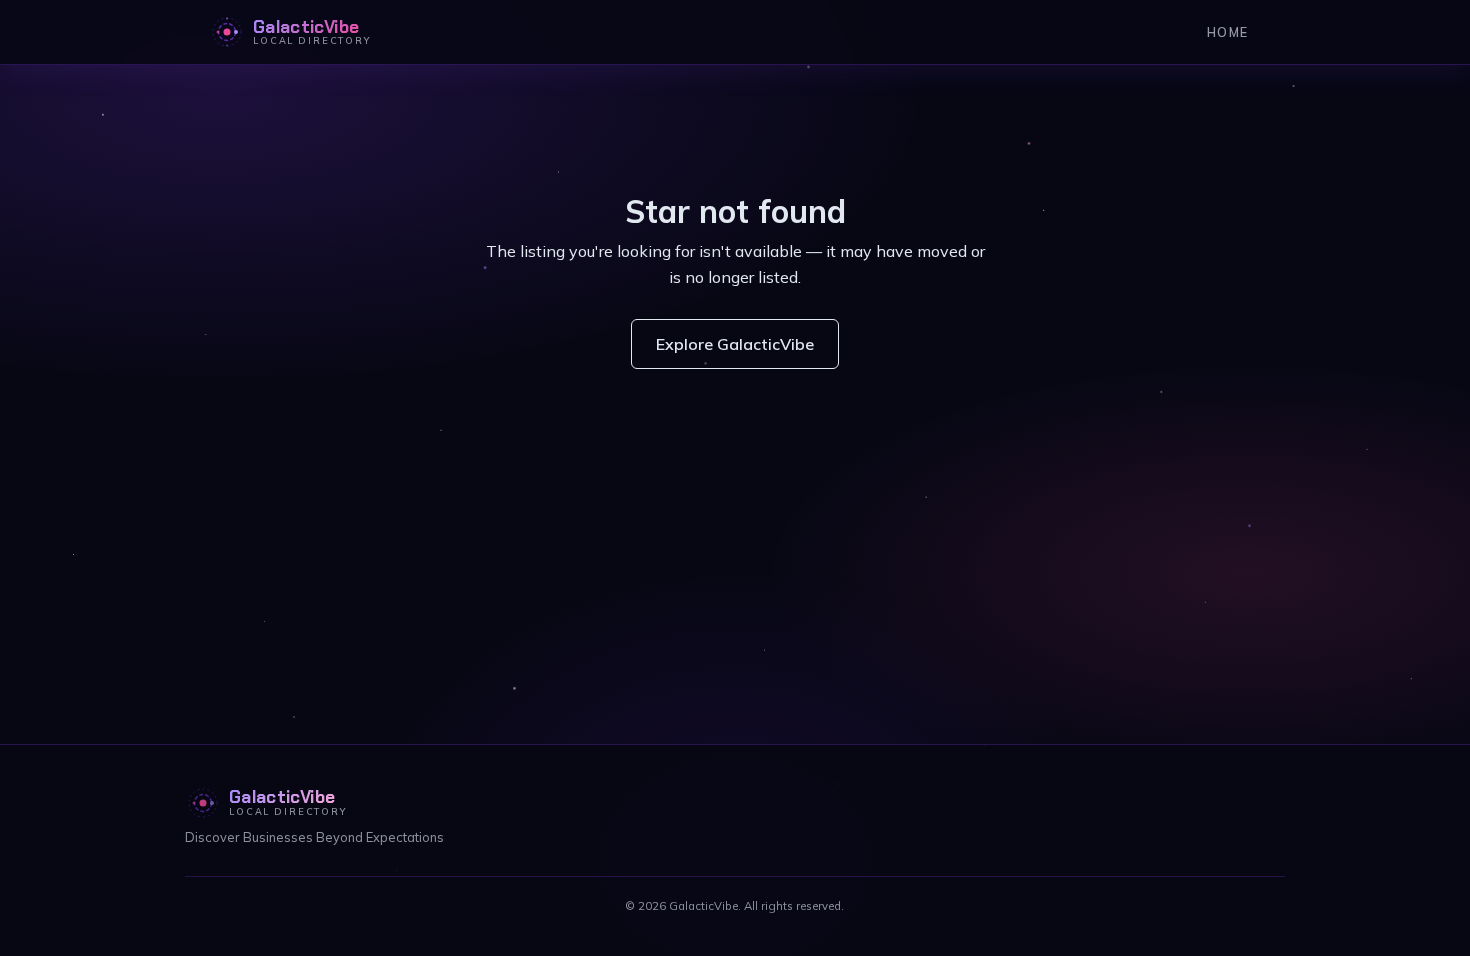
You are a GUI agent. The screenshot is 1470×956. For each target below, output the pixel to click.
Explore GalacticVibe (735, 344)
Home (1227, 32)
